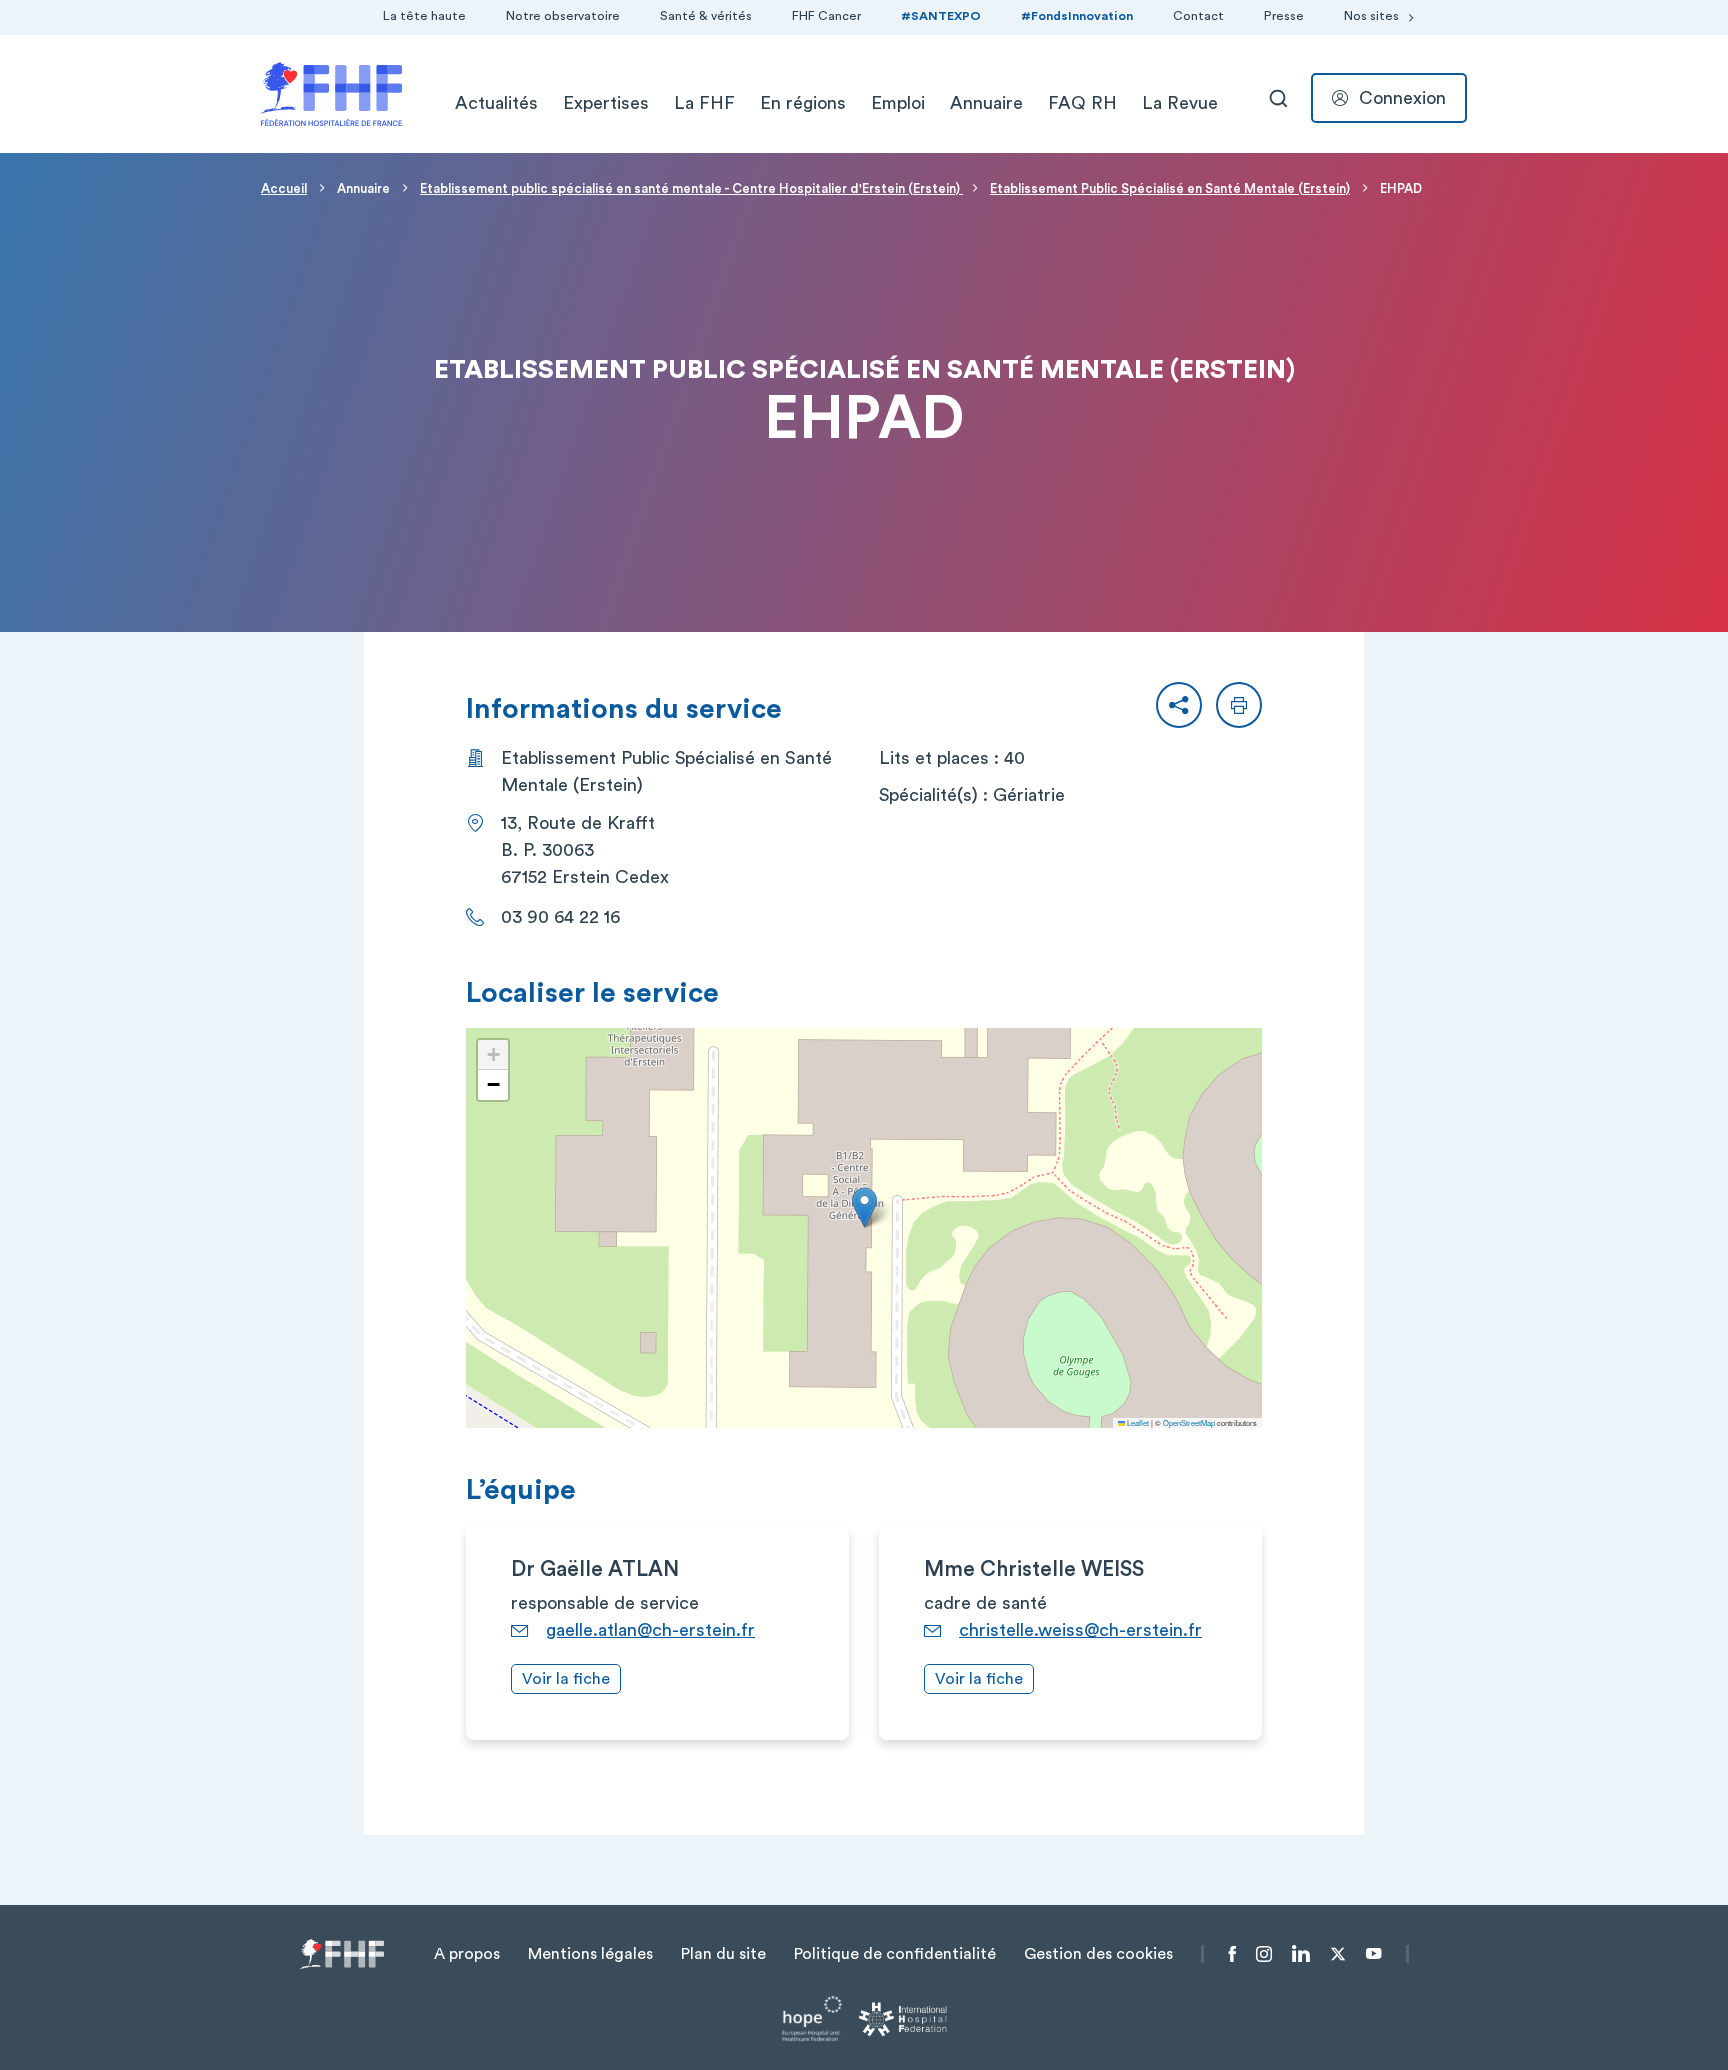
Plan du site (723, 1954)
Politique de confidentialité (895, 1954)
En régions (803, 103)
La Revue (1180, 103)
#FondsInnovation (1077, 16)
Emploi (898, 103)
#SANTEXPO (941, 16)
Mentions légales (590, 1954)
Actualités (496, 103)
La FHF (704, 103)
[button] (1179, 705)
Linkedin (1301, 1954)
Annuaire (986, 103)
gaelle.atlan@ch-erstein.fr (650, 1630)
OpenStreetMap (1189, 1422)
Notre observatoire (563, 16)
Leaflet (1137, 1422)
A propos (467, 1954)
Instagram (1264, 1954)
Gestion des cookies (1098, 1954)
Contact (1198, 16)
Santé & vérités (706, 16)
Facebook (1232, 1954)
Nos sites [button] (1371, 16)
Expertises (606, 103)
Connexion (1402, 98)
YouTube (1373, 1954)
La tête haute (424, 16)
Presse (1284, 16)
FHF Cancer (826, 16)
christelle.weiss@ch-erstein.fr (1080, 1630)
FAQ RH (1082, 103)
